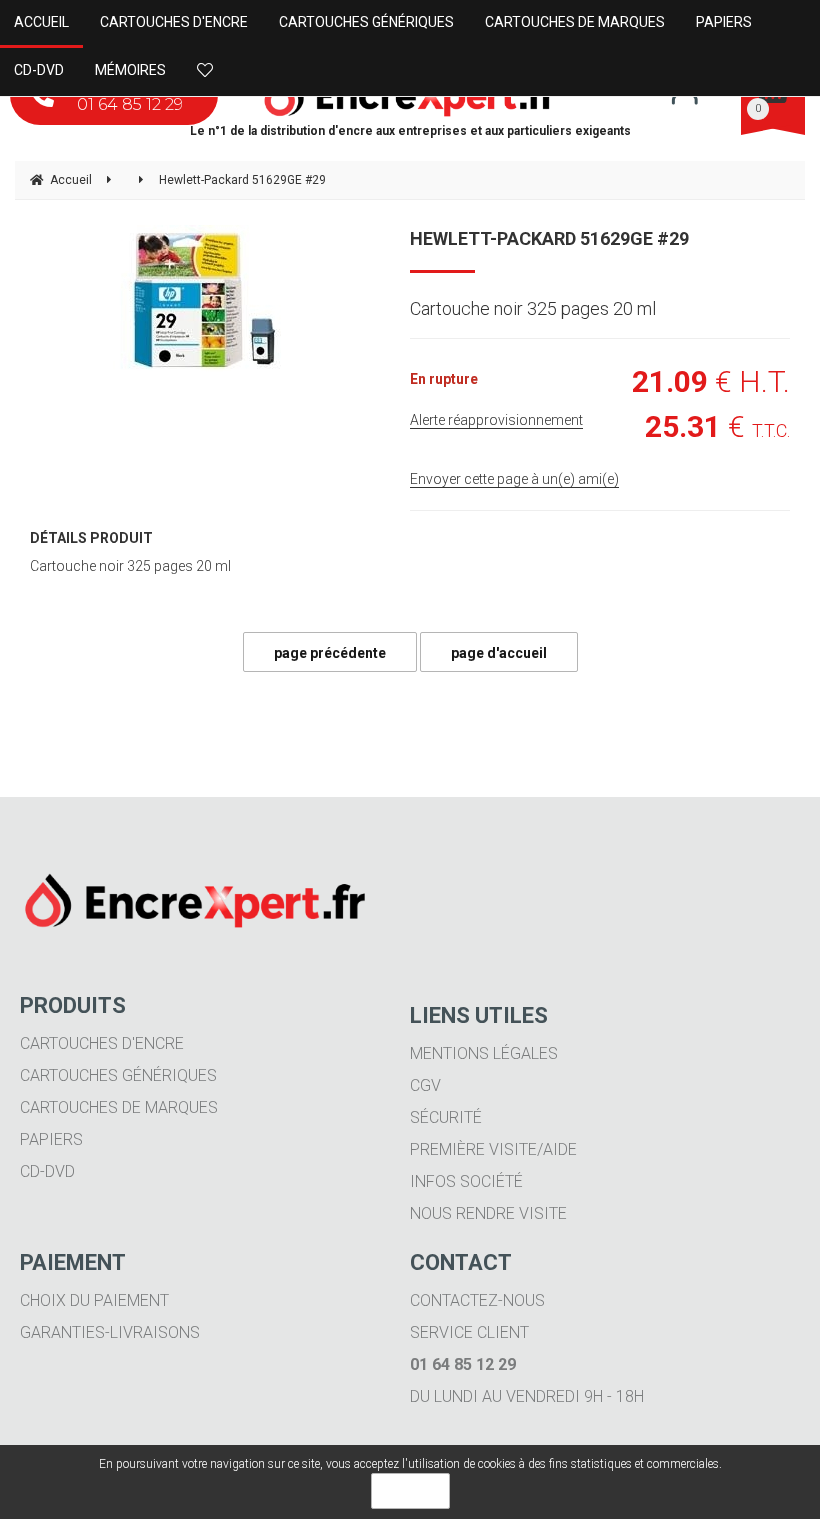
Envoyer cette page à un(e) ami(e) (514, 479)
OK (410, 1491)
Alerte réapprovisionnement (496, 420)
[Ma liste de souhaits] (210, 70)
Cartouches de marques (119, 1107)
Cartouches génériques (118, 1075)
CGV (425, 1085)
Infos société (466, 1181)
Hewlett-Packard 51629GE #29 (549, 238)
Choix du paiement (94, 1300)
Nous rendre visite (488, 1213)
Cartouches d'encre (102, 1043)
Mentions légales (484, 1053)
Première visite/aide (493, 1149)
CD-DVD (47, 1171)
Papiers (51, 1139)
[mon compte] (684, 97)
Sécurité (446, 1117)
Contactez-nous (477, 1300)
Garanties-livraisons (110, 1332)
